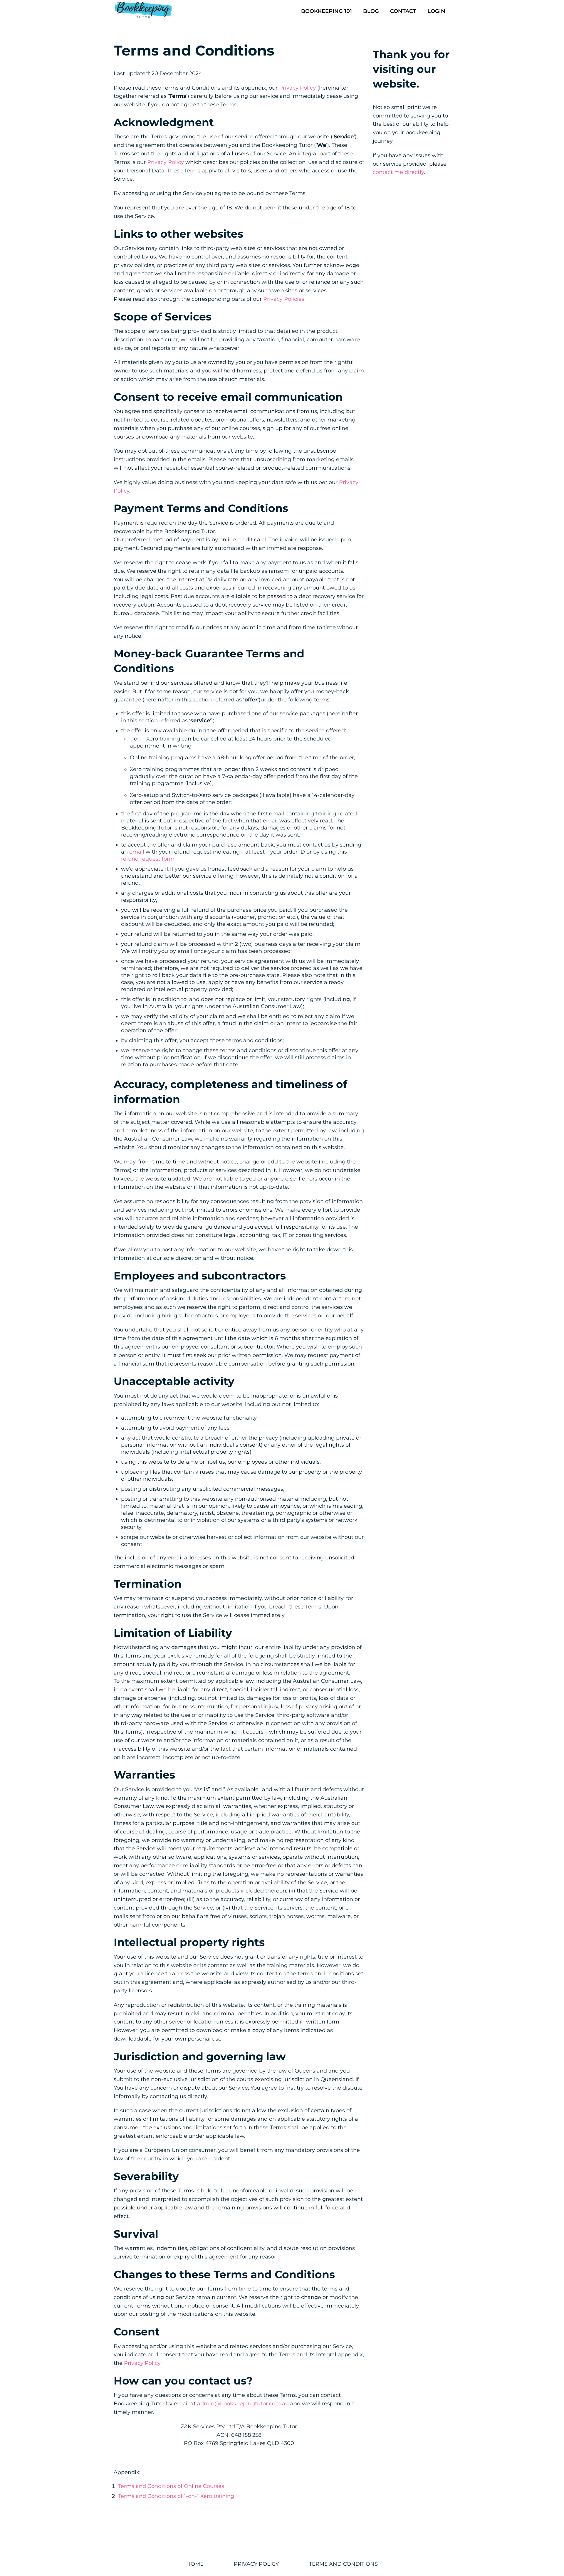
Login (436, 11)
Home (195, 2564)
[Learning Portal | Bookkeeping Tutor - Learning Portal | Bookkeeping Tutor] (143, 11)
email (137, 852)
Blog (371, 11)
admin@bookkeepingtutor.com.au (243, 2404)
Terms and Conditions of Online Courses (171, 2486)
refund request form (148, 859)
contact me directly (398, 172)
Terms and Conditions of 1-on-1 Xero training (176, 2496)
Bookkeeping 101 (327, 11)
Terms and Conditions (343, 2564)
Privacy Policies (284, 299)
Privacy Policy (297, 88)
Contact (403, 11)
